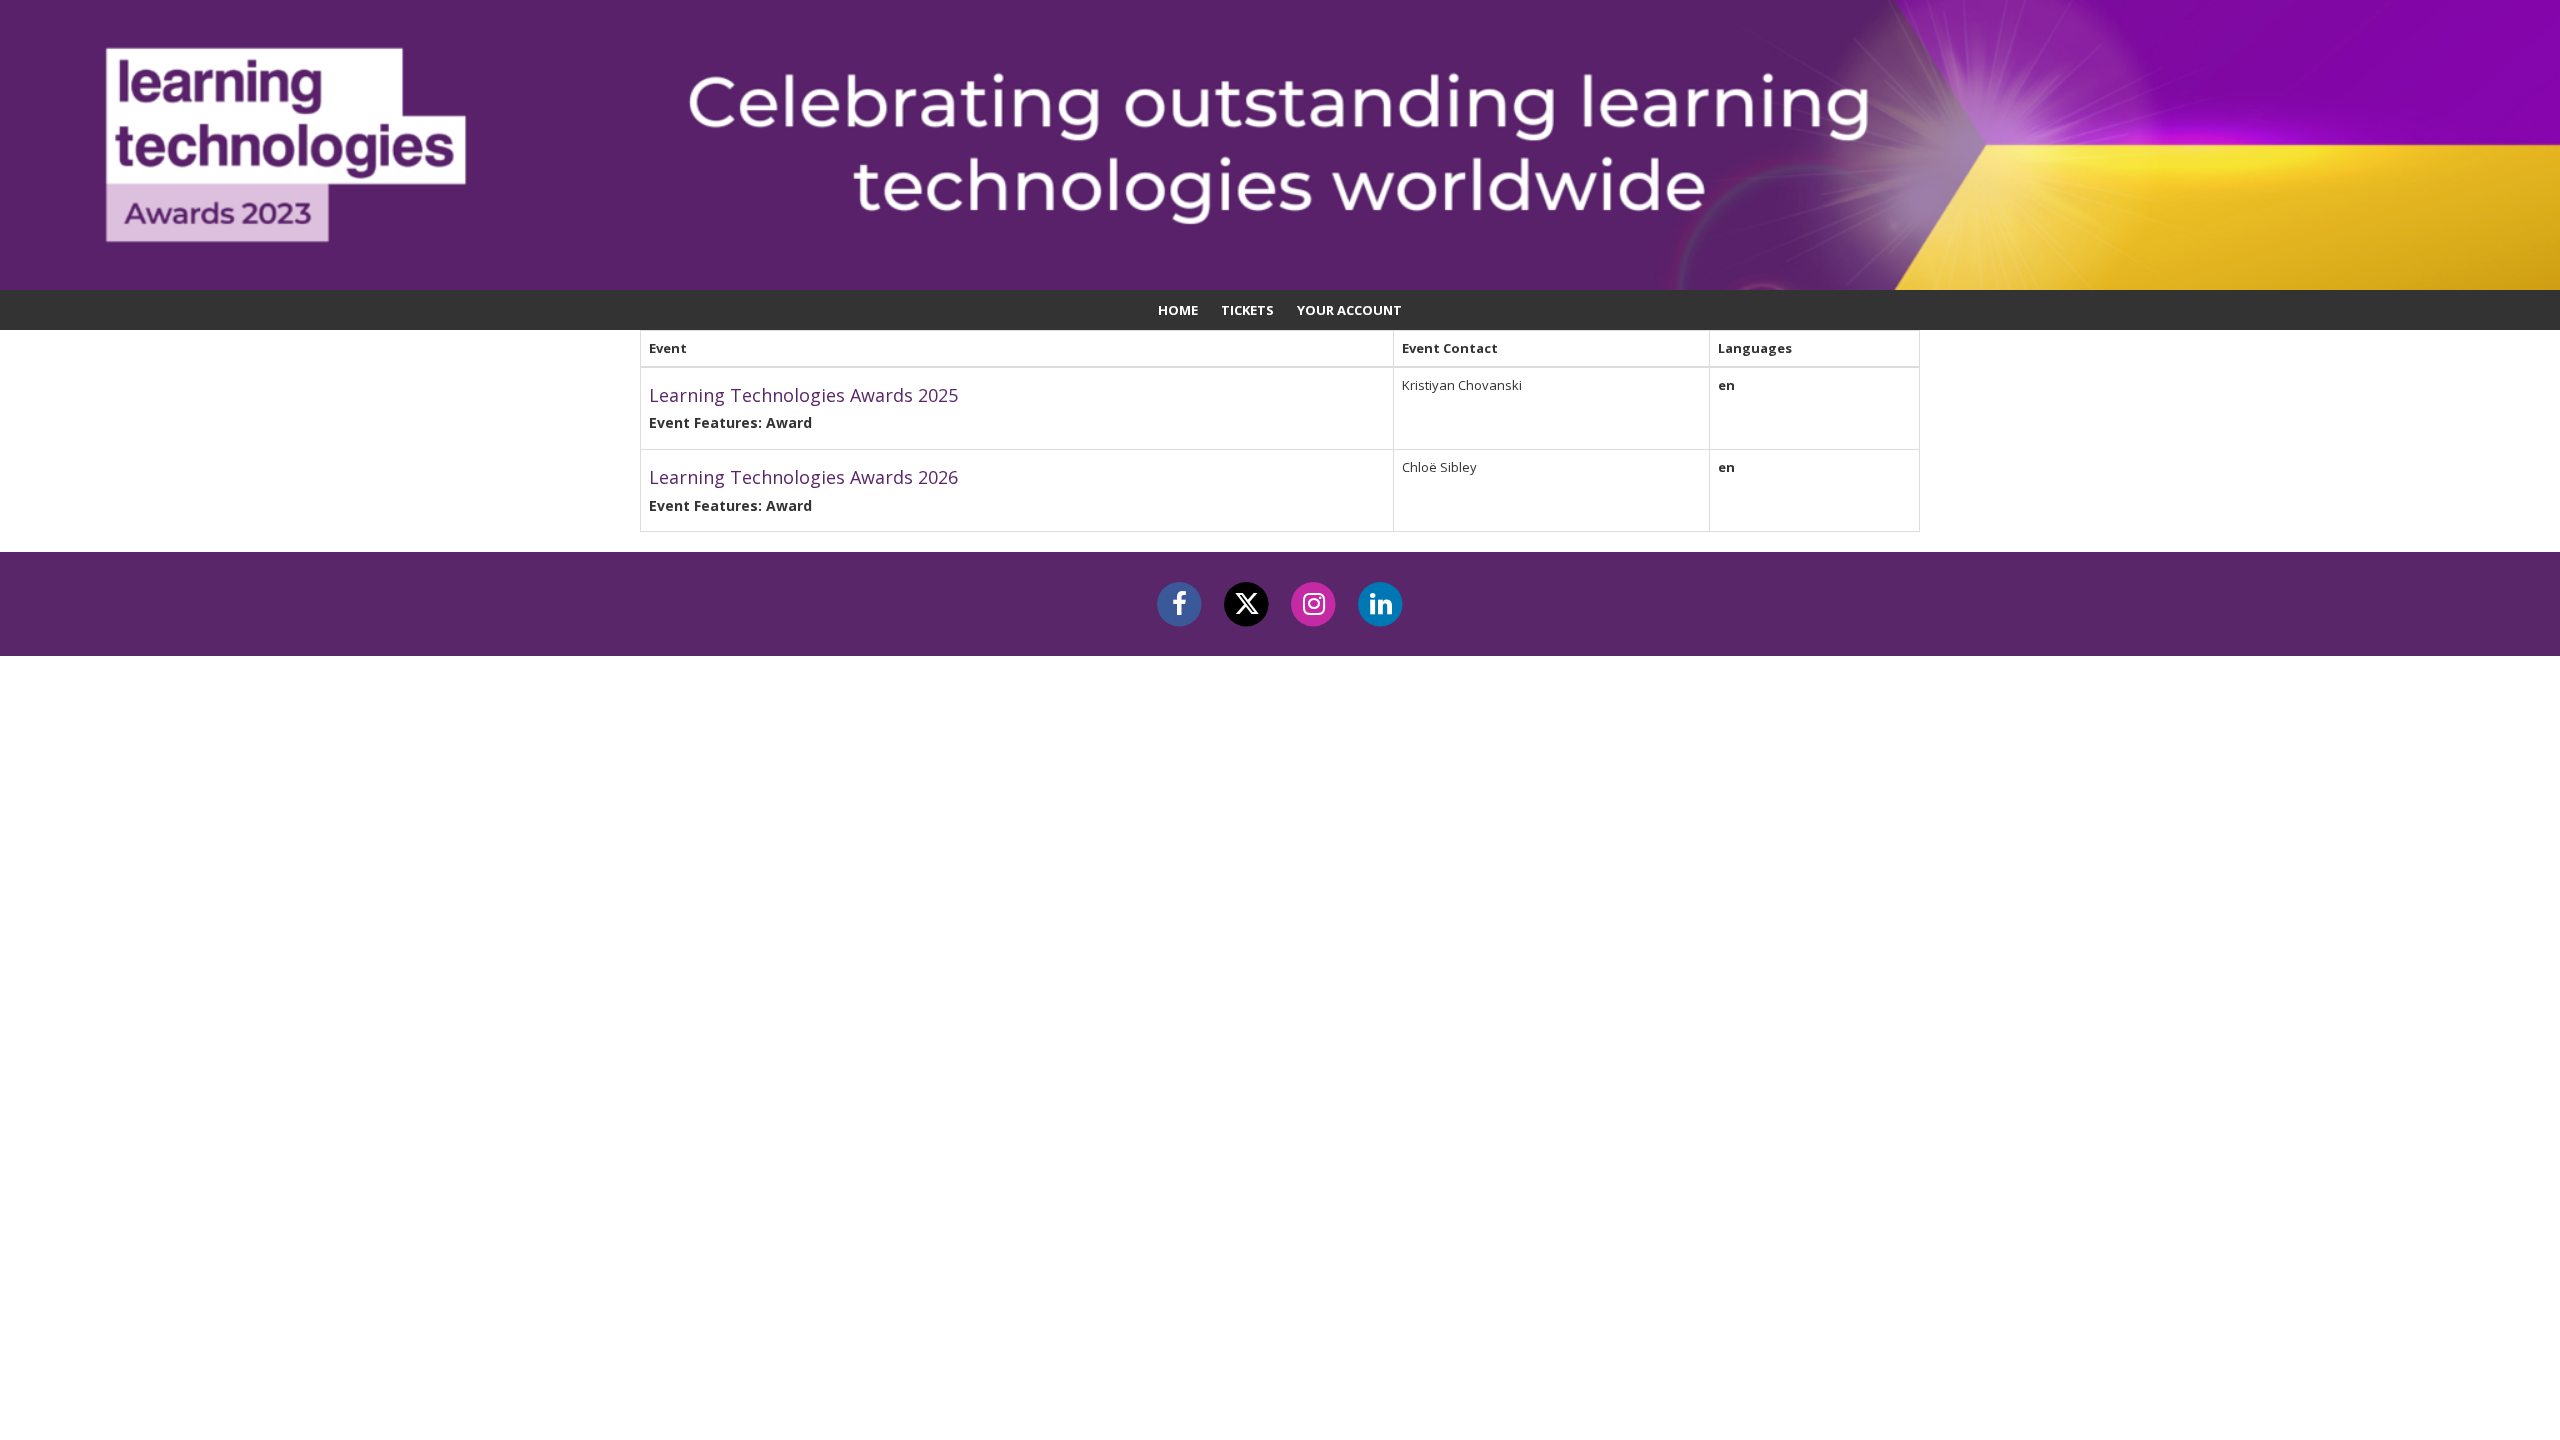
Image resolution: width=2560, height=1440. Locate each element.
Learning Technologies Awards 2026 (803, 477)
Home (1178, 310)
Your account (1349, 310)
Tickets (1247, 310)
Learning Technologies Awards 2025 (803, 395)
